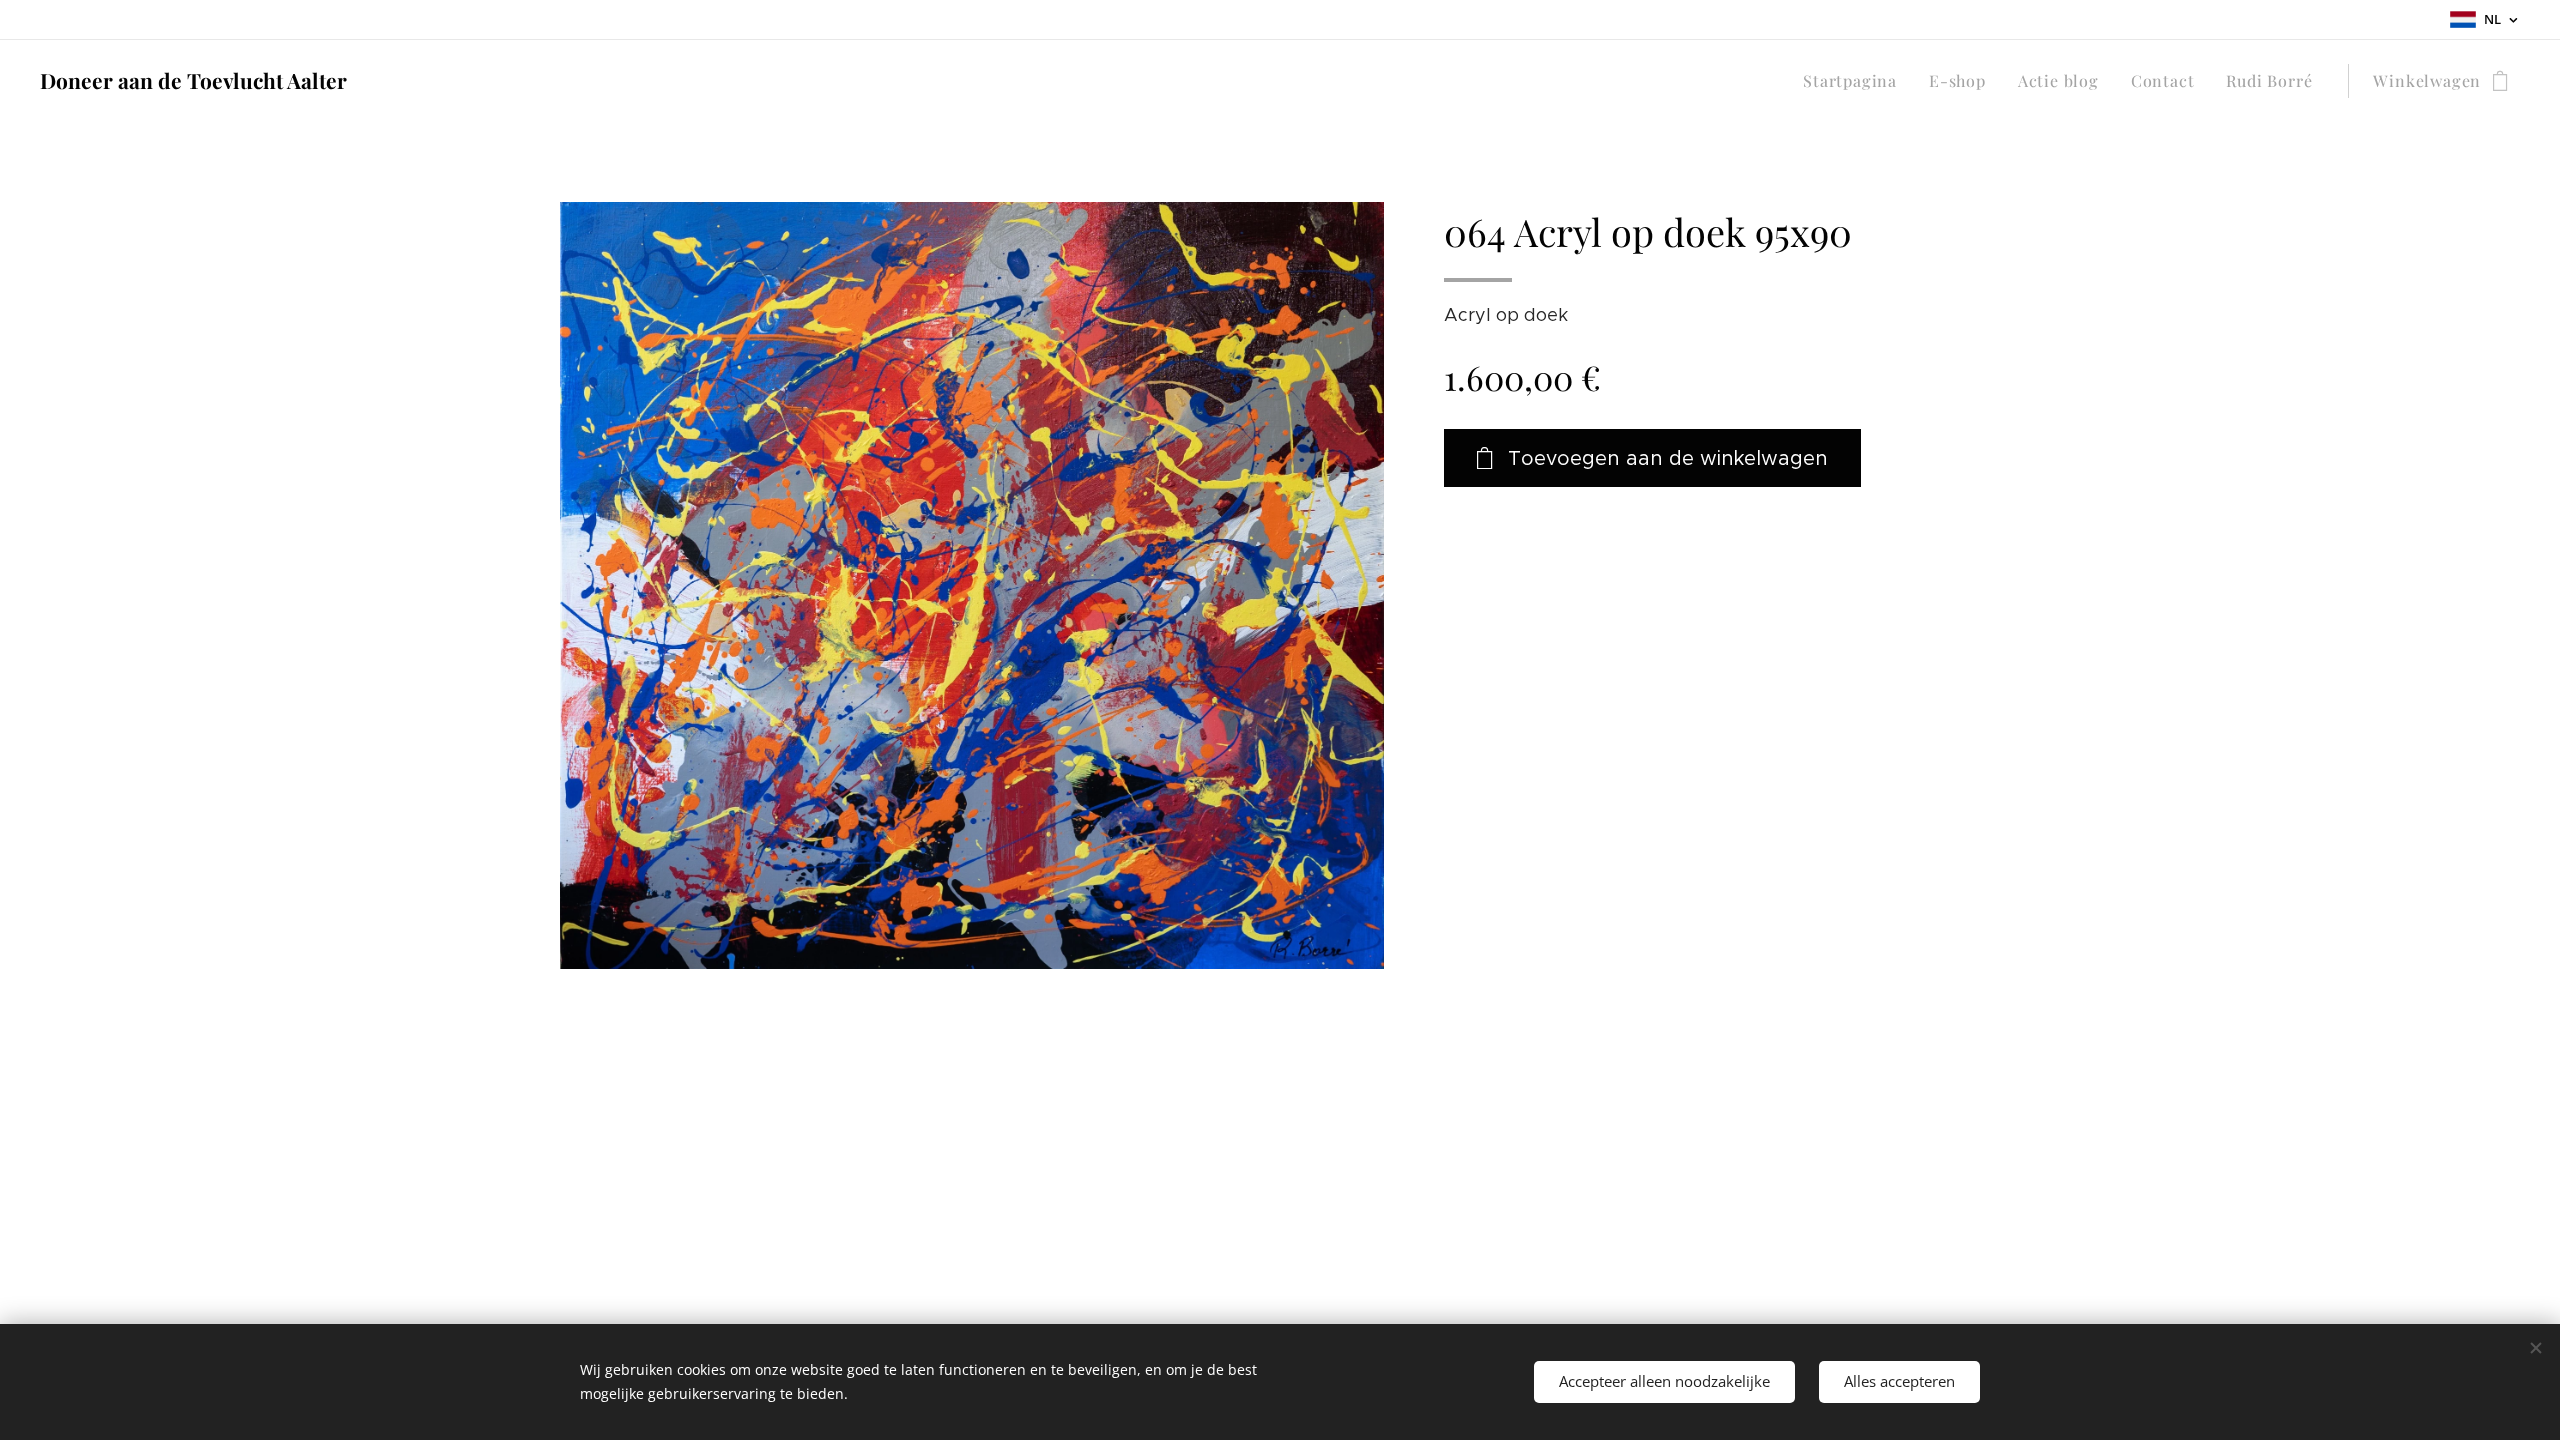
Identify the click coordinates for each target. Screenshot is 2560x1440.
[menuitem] (1855, 81)
